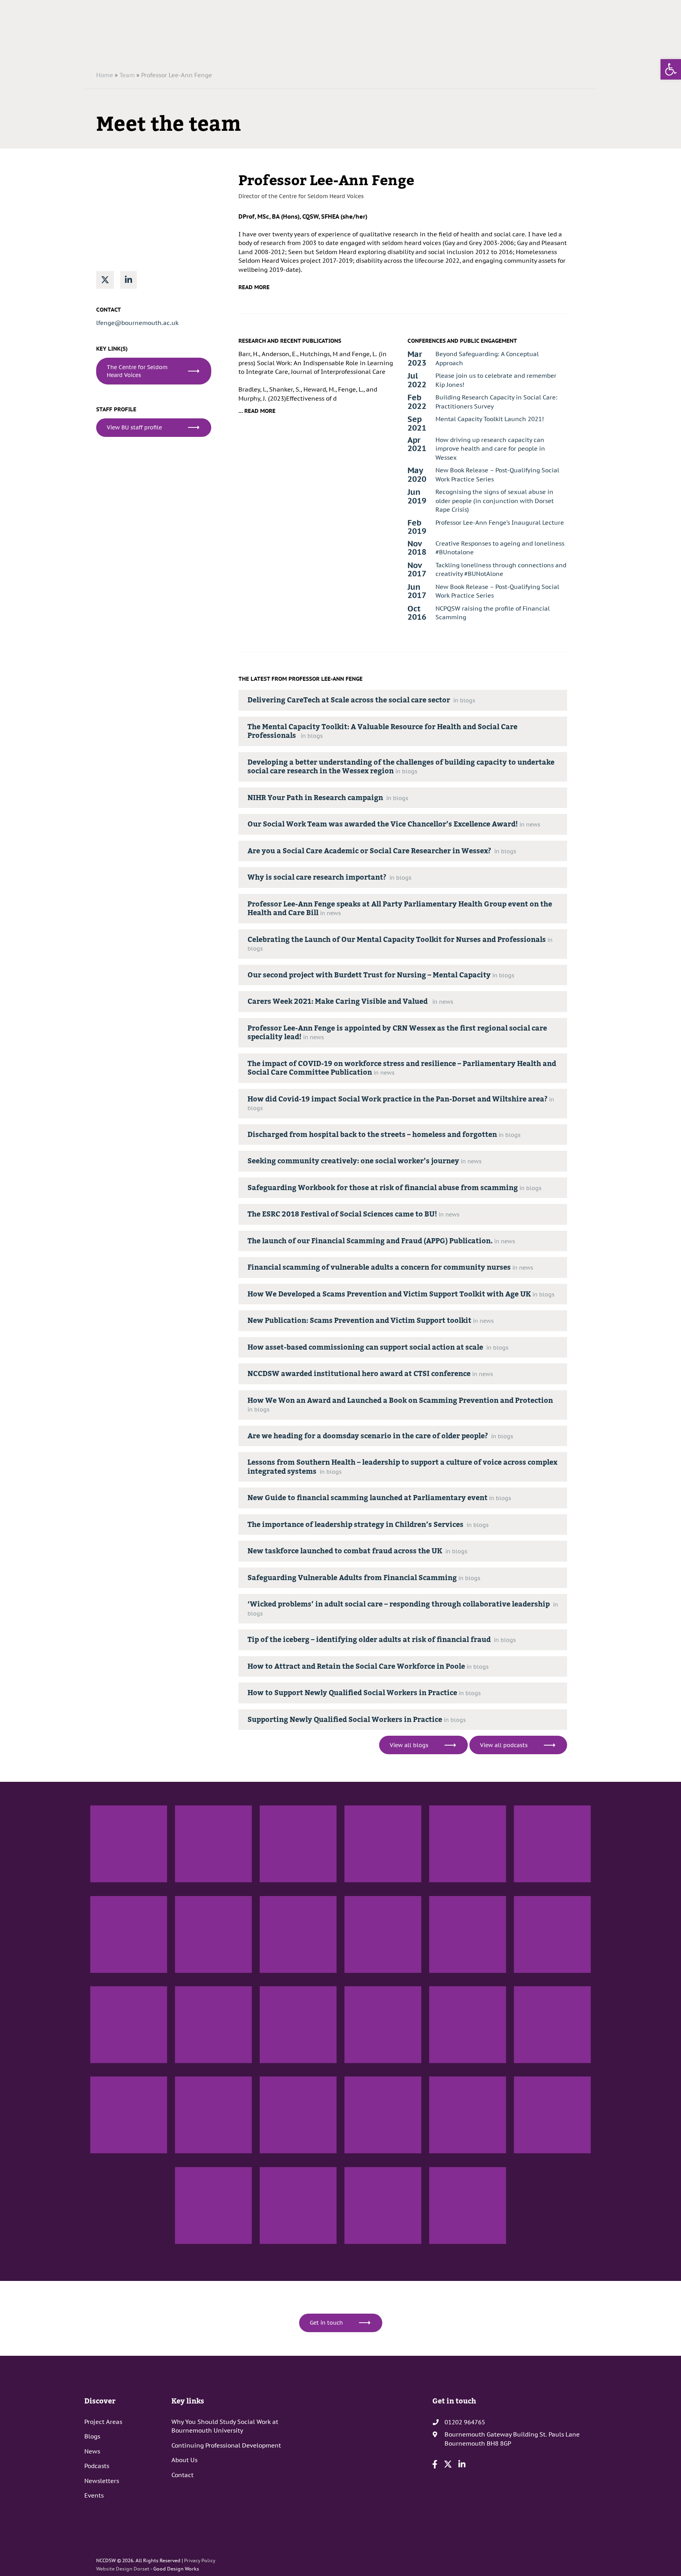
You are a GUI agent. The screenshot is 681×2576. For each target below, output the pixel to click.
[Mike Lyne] (129, 2115)
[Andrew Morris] (129, 1844)
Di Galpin (440, 1889)
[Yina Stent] (298, 2025)
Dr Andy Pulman (194, 1889)
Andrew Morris (108, 1889)
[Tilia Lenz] (468, 2025)
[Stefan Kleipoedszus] (213, 2025)
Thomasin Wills (363, 2160)
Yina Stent (272, 2070)
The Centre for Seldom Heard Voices (137, 371)
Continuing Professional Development (226, 2445)
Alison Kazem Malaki (369, 2251)
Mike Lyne (102, 2160)
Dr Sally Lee (358, 2070)
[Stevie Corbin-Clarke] (552, 2115)
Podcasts (97, 2466)
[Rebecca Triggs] (298, 2205)
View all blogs (409, 1745)
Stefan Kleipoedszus (199, 2070)
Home (105, 75)
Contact (182, 2475)
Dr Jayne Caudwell (536, 1889)
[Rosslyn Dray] (552, 1934)
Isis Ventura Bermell (200, 1980)
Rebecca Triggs (277, 2251)
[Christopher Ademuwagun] (383, 1844)
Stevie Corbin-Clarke (539, 2160)
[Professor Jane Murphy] (468, 1934)
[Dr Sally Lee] (383, 2025)
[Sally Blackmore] (129, 2025)
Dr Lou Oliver (529, 2070)
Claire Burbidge (448, 2251)
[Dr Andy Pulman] (213, 1844)
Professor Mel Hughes (286, 2160)
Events (94, 2495)
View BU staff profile (134, 427)
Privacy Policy (200, 2560)
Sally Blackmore (109, 2070)
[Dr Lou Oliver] (552, 2025)
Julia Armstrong (364, 1980)
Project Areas (103, 2422)
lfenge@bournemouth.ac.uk (137, 323)
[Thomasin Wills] (383, 2115)
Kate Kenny (443, 2160)
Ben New (270, 1889)
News (92, 2451)
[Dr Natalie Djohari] (129, 1934)
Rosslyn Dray (529, 1980)
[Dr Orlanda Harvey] (213, 2115)
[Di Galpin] (468, 1844)
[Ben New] (298, 1844)
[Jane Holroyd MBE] (298, 1934)
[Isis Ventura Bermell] (213, 1934)
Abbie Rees (188, 2251)
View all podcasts (504, 1745)
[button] (671, 69)
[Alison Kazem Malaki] (383, 2205)
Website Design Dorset (123, 2569)
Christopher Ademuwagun (376, 1889)
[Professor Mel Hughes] (298, 2115)
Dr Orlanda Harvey (197, 2160)
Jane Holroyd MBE (281, 1980)
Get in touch (326, 2323)
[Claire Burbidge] (468, 2205)
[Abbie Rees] (213, 2205)
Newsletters (102, 2481)
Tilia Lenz (440, 2070)
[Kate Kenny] (468, 2115)
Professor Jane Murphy (457, 1980)
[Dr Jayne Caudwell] (552, 1844)
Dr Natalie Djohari (112, 1980)
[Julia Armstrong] (383, 1934)
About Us (184, 2460)
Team (127, 75)
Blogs (92, 2436)
